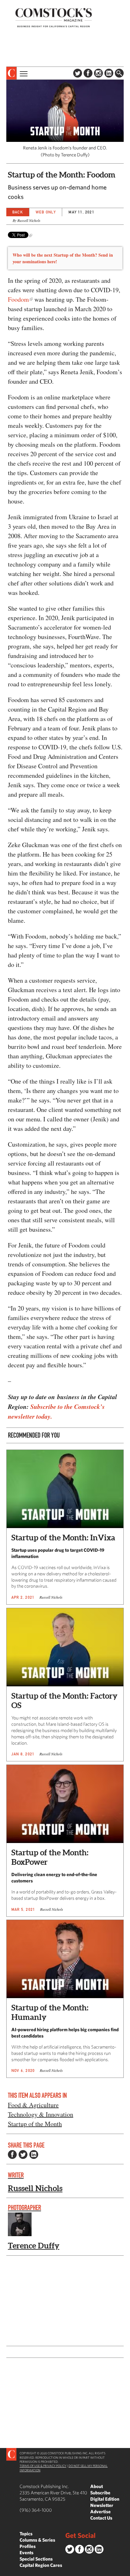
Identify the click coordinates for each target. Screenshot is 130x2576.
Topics (26, 2534)
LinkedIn (109, 73)
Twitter (78, 73)
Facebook (88, 73)
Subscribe (100, 2493)
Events (27, 2553)
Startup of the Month (35, 2124)
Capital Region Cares (41, 2565)
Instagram (98, 73)
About (97, 2486)
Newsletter (102, 2505)
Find (119, 73)
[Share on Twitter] (23, 2154)
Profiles (28, 2546)
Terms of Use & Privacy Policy (43, 2466)
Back (18, 212)
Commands (5, 2571)
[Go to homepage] (54, 17)
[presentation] (12, 73)
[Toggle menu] (23, 73)
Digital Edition (105, 2499)
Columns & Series (37, 2540)
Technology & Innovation (41, 2114)
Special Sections (36, 2559)
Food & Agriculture (33, 2105)
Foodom (18, 299)
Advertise (100, 2512)
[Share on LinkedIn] (34, 2154)
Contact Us (101, 2518)
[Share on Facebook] (12, 2154)
